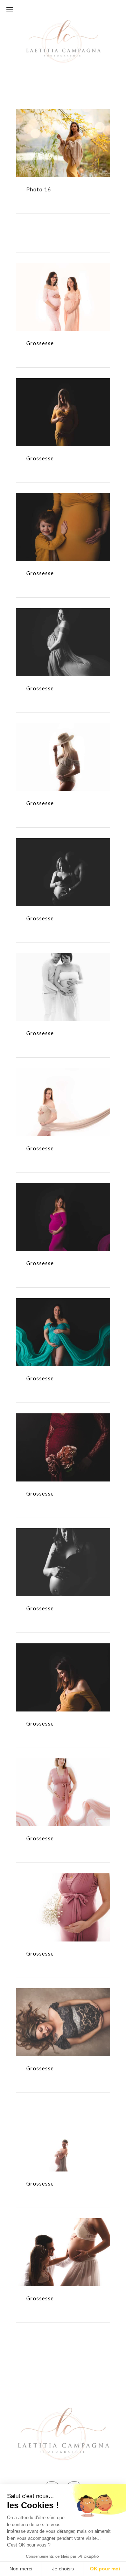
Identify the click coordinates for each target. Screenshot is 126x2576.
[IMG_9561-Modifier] (63, 2239)
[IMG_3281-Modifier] (63, 1204)
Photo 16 (63, 149)
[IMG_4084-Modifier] (63, 1779)
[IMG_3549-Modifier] (63, 1319)
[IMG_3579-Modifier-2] (63, 1549)
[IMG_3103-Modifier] (63, 1089)
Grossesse (63, 303)
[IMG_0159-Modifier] (63, 284)
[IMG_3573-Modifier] (63, 1434)
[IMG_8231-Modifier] (63, 2124)
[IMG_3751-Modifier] (63, 1664)
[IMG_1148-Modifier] (63, 514)
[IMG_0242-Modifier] (63, 399)
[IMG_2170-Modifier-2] (63, 859)
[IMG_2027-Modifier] (63, 744)
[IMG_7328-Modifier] (63, 2009)
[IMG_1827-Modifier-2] (63, 629)
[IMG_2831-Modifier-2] (63, 974)
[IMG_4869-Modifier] (63, 1894)
